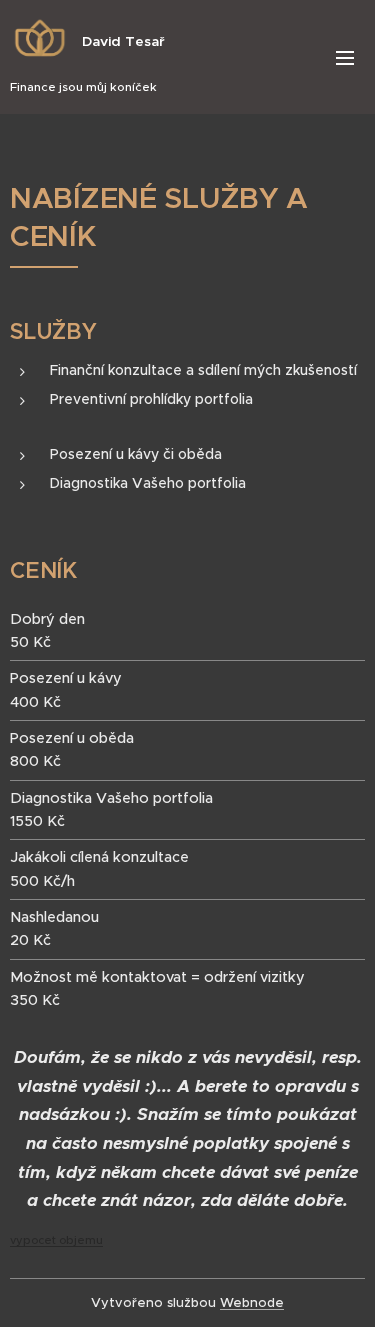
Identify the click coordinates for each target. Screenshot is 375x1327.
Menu (345, 57)
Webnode (252, 1302)
